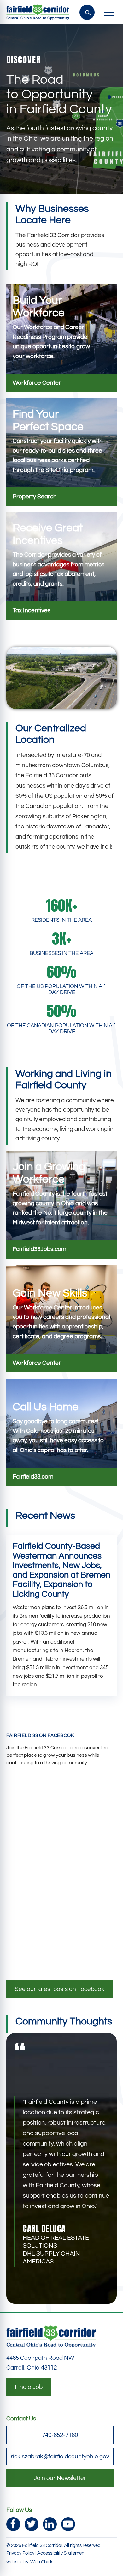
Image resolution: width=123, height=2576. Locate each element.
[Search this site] (87, 12)
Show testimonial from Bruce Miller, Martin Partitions (53, 2286)
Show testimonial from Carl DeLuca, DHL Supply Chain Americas (70, 2286)
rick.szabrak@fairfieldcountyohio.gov (60, 2457)
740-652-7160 (60, 2435)
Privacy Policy (20, 2553)
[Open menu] (109, 12)
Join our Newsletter (60, 2478)
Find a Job (29, 2387)
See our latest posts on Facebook (60, 1989)
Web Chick (41, 2562)
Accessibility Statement (61, 2553)
